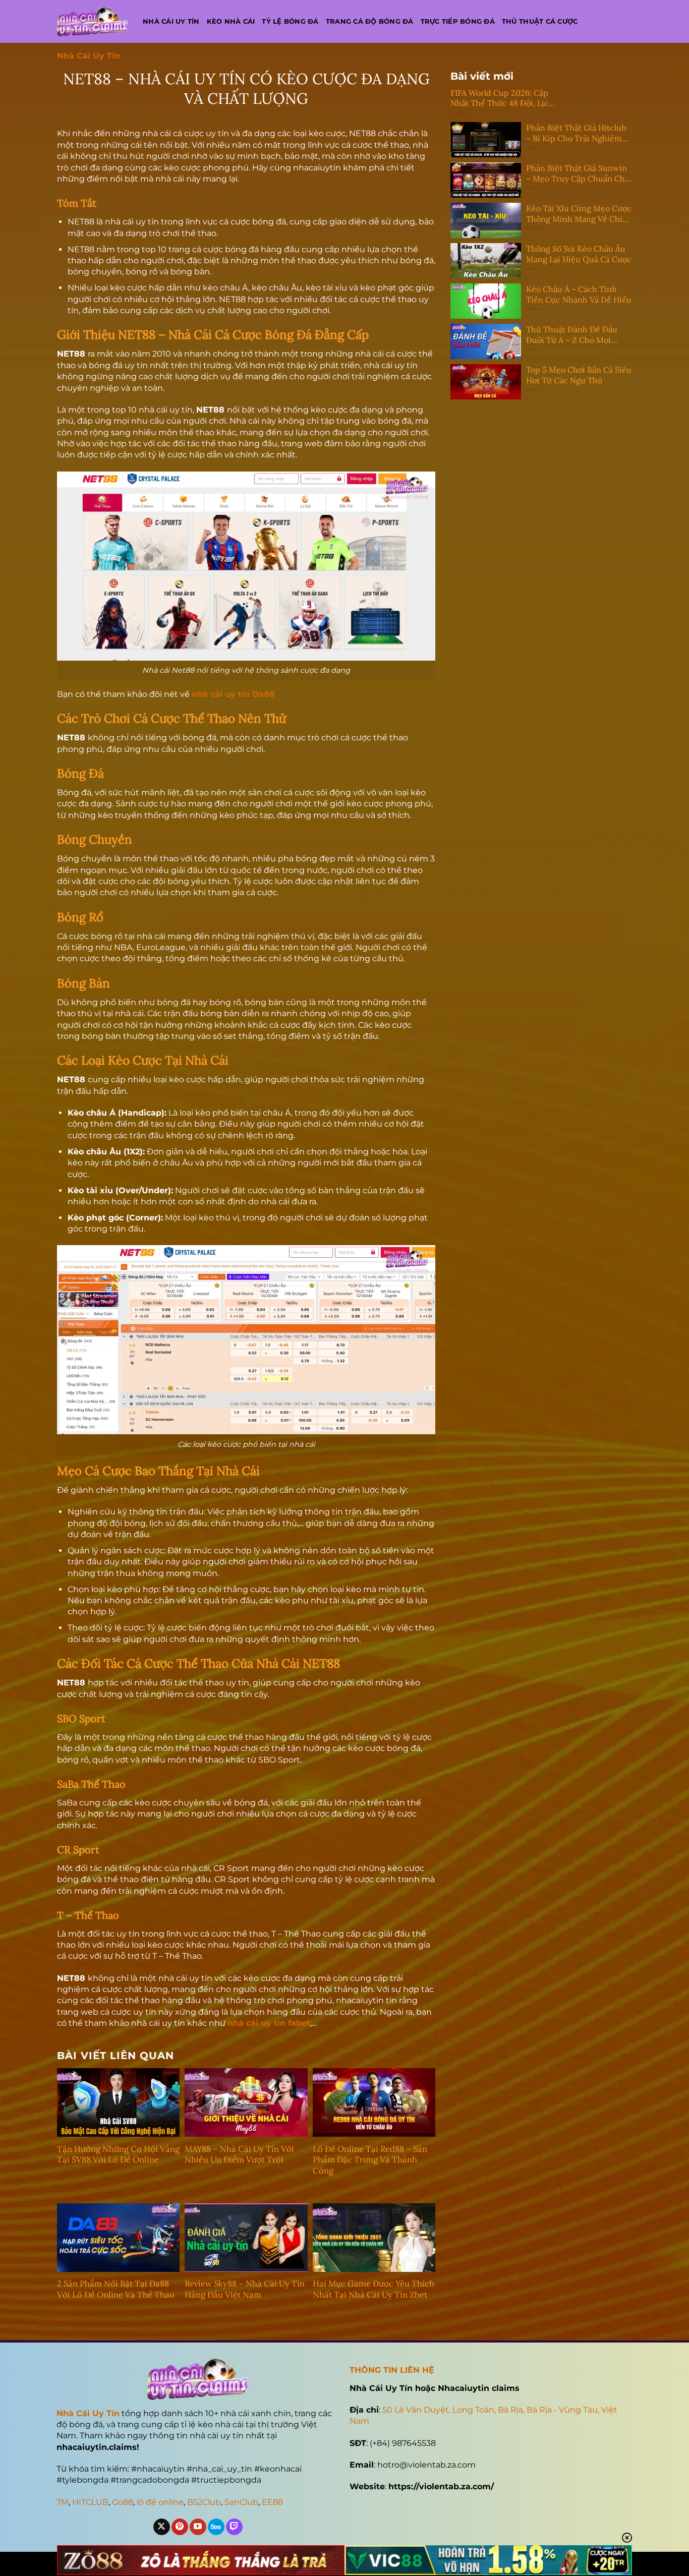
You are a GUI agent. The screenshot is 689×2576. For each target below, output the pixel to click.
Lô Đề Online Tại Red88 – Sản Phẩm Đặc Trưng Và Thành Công (370, 2160)
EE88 (272, 2502)
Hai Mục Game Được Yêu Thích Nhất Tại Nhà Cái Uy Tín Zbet (374, 2289)
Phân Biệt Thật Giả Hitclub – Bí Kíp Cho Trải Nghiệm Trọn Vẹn (576, 133)
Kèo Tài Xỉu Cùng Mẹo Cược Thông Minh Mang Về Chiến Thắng (579, 214)
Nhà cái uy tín (171, 21)
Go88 (123, 2502)
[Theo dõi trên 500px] (216, 2527)
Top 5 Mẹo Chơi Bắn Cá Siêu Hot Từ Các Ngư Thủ (579, 375)
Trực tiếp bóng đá (458, 21)
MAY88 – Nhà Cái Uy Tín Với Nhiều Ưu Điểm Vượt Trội (239, 2155)
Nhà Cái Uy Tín (89, 56)
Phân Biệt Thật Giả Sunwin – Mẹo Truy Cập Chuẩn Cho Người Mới (578, 173)
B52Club (204, 2502)
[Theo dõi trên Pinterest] (180, 2527)
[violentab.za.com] (92, 21)
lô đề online (160, 2502)
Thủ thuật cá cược (540, 21)
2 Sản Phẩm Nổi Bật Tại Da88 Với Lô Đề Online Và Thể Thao (116, 2289)
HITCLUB (90, 2502)
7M (63, 2502)
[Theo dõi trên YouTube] (198, 2527)
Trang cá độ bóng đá (370, 21)
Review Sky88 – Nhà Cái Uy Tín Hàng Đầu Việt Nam (245, 2289)
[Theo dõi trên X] (162, 2527)
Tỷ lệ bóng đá (290, 21)
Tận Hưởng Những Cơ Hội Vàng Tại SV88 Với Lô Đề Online (118, 2155)
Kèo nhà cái (231, 21)
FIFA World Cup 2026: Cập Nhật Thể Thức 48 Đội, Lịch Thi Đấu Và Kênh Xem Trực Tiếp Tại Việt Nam (502, 98)
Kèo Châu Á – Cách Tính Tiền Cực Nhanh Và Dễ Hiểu (579, 294)
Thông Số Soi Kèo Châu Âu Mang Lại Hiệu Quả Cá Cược (579, 254)
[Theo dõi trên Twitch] (234, 2527)
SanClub (241, 2502)
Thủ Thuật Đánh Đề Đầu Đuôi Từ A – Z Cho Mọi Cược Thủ (572, 335)
